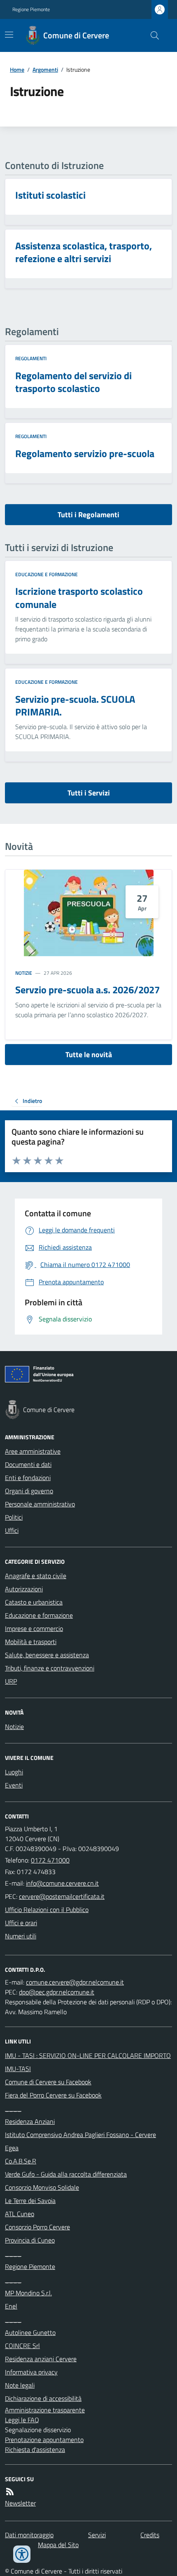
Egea (12, 2148)
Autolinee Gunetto (30, 2332)
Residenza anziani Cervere (41, 2359)
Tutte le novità (89, 1055)
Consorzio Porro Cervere (37, 2227)
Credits (150, 2535)
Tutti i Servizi (89, 793)
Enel (11, 2306)
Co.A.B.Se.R (21, 2161)
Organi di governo (29, 1491)
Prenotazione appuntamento (44, 2440)
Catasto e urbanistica (34, 1602)
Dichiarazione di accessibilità (43, 2398)
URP (11, 1681)
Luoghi (14, 1772)
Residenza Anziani (30, 2121)
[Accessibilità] (22, 2554)
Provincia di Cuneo (30, 2240)
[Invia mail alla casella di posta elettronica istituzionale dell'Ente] (62, 1883)
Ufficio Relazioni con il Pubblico (47, 1910)
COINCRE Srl (22, 2346)
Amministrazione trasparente (45, 2410)
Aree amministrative (33, 1451)
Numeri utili (21, 1936)
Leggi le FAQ (22, 2420)
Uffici (12, 1530)
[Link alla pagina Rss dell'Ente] (10, 2492)
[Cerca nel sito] (151, 35)
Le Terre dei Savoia (30, 2201)
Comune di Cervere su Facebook (48, 2082)
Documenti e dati (28, 1464)
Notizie (24, 973)
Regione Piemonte (31, 9)
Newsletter (20, 2503)
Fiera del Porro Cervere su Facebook (53, 2095)
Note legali (20, 2385)
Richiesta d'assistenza (35, 2449)
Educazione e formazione (47, 575)
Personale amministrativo (40, 1504)
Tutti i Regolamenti (88, 515)
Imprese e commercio (34, 1628)
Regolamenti (31, 359)
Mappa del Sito (58, 2545)
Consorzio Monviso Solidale (42, 2187)
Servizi (97, 2535)
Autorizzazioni (24, 1589)
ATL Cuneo (20, 2214)
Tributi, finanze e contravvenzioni (50, 1668)
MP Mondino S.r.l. (28, 2293)
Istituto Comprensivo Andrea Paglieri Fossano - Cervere (80, 2135)
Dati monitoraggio (29, 2535)
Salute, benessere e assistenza (47, 1655)
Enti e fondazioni (28, 1478)
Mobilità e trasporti (31, 1642)
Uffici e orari (21, 1923)
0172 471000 (50, 1860)
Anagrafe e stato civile (36, 1576)
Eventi (14, 1785)
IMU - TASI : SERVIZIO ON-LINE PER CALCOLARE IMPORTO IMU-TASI (88, 2062)
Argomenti (45, 69)
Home (17, 69)
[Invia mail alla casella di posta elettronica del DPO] (75, 1982)
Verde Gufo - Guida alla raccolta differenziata (66, 2174)
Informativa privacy (31, 2372)
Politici (14, 1517)
